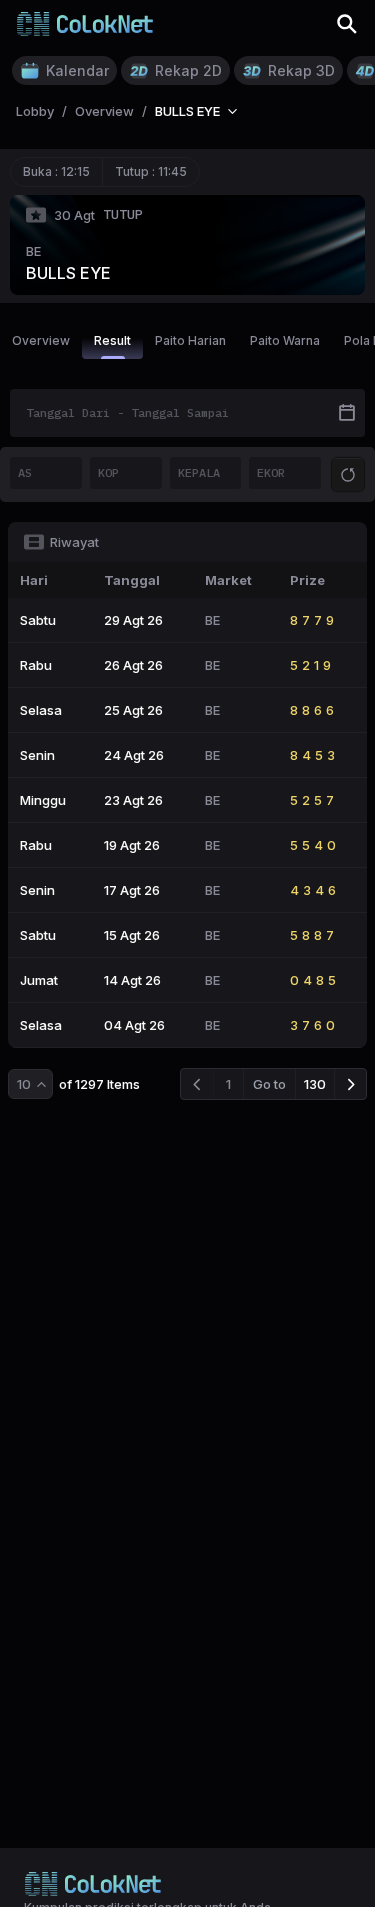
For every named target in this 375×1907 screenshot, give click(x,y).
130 (315, 1084)
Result (112, 340)
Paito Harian (190, 340)
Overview (41, 340)
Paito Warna (285, 340)
